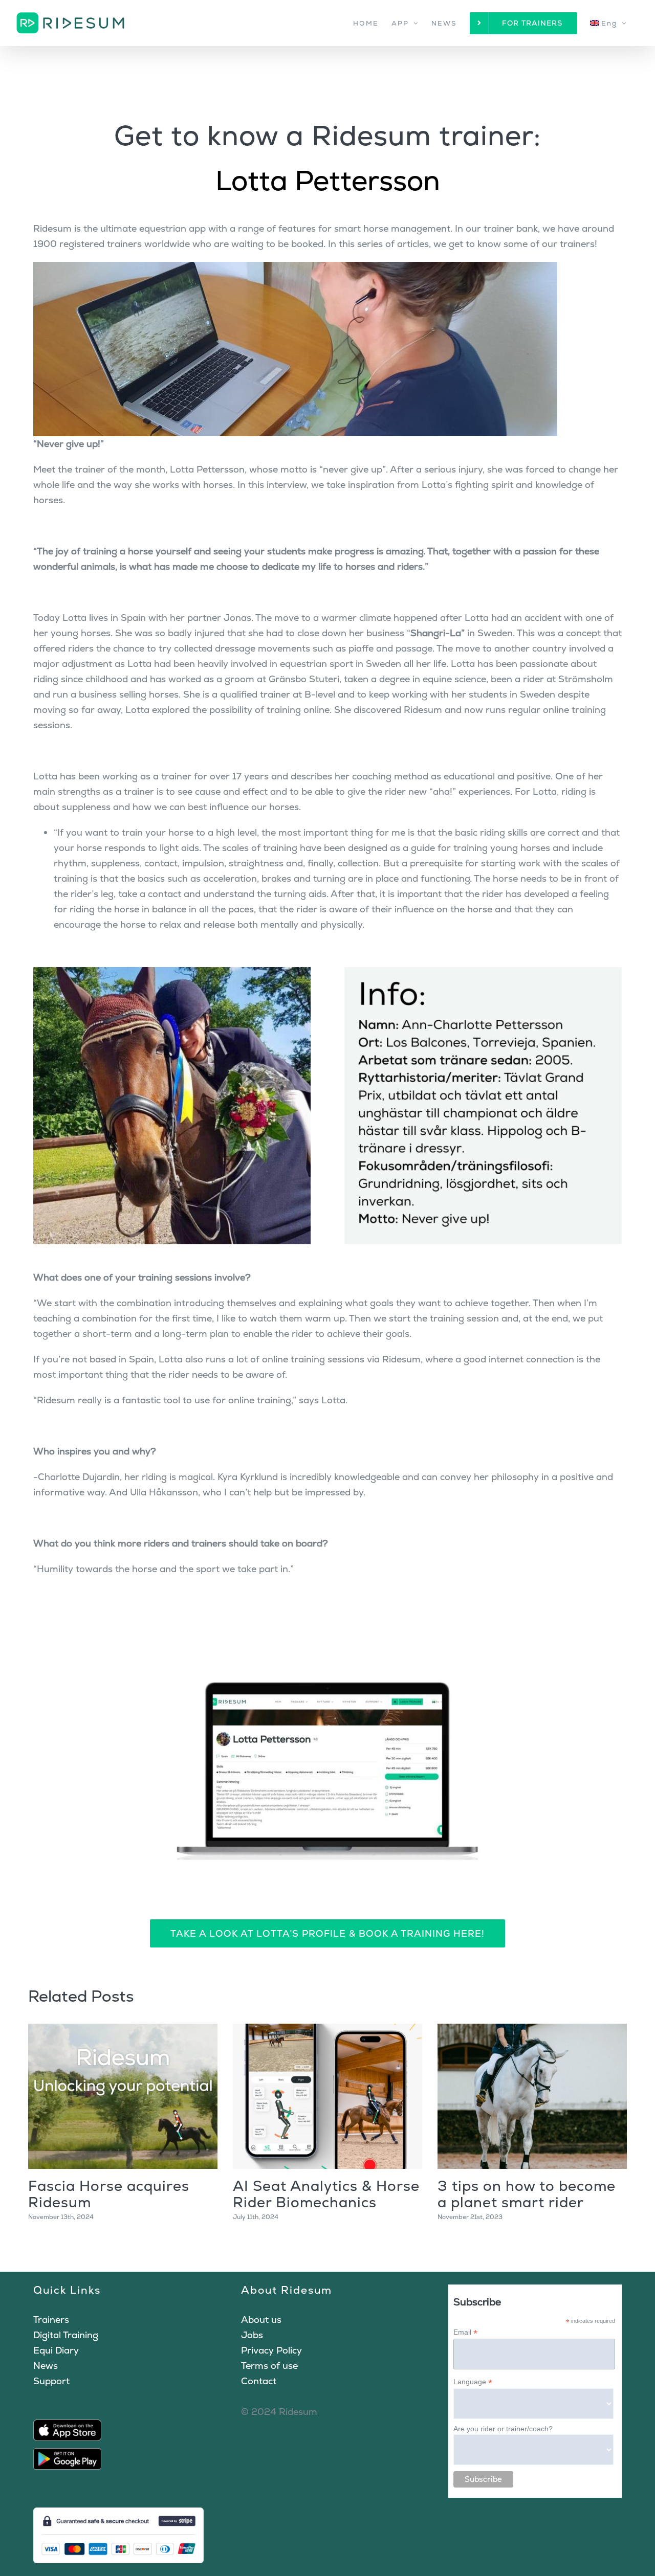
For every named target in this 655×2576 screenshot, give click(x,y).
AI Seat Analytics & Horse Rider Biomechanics (326, 2194)
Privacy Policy (271, 2350)
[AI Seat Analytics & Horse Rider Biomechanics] (327, 2096)
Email (465, 2332)
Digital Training (66, 2335)
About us (261, 2320)
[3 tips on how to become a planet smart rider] (532, 2096)
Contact (259, 2381)
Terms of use (269, 2366)
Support (51, 2381)
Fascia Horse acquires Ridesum (109, 2194)
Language (473, 2382)
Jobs (252, 2335)
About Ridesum (287, 2290)
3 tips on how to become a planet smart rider (527, 2194)
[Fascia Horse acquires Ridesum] (123, 2096)
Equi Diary (56, 2350)
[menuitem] (608, 23)
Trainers (51, 2320)
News (46, 2366)
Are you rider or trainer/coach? (503, 2429)
